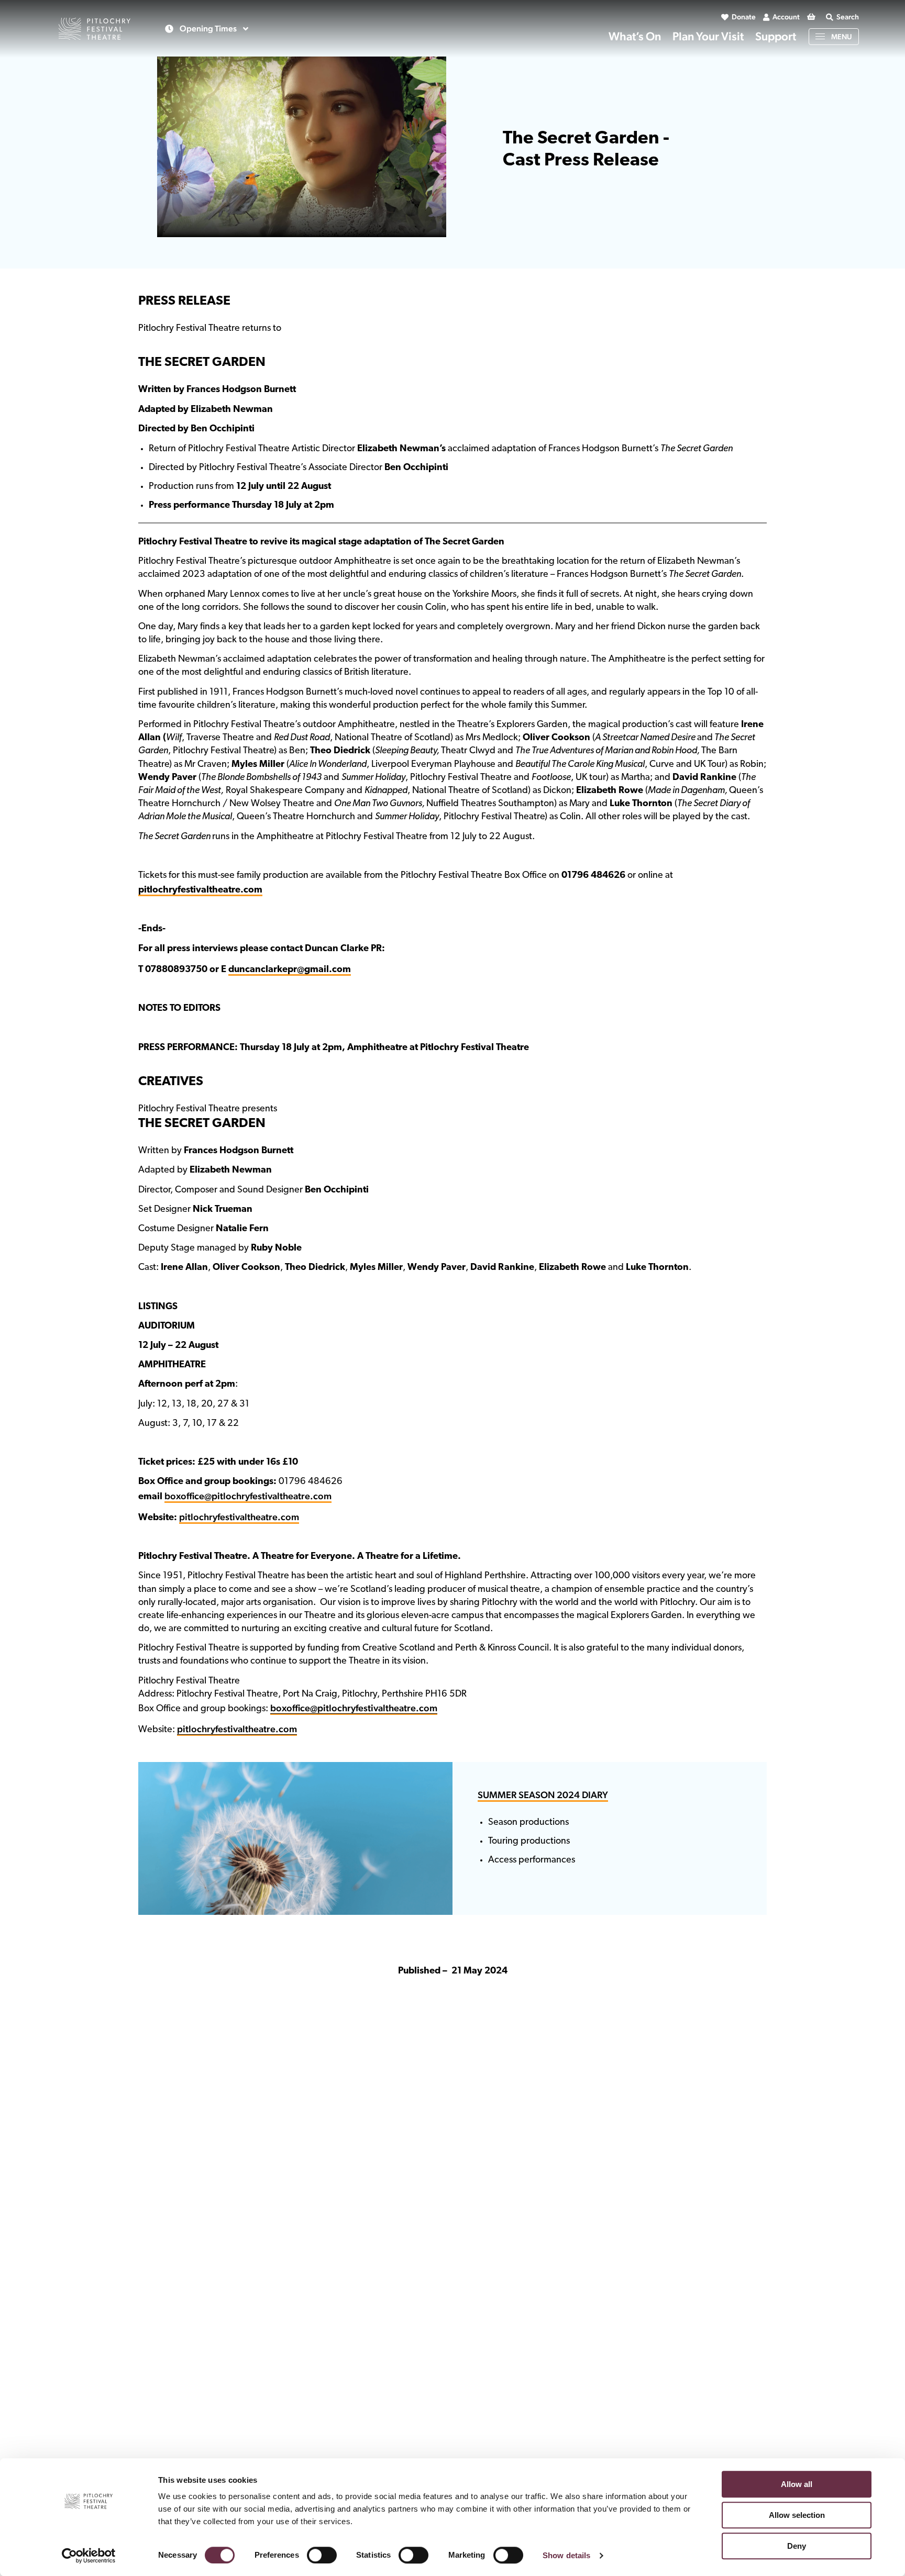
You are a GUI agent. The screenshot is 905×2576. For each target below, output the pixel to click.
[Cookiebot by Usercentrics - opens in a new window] (89, 2556)
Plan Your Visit (708, 36)
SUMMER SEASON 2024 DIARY (543, 1795)
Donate (744, 17)
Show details (566, 2555)
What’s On (635, 36)
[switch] (322, 2555)
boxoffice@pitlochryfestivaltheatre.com (248, 1496)
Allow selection (797, 2515)
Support (776, 36)
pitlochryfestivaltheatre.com (239, 1517)
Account (786, 17)
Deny (797, 2546)
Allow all (797, 2484)
